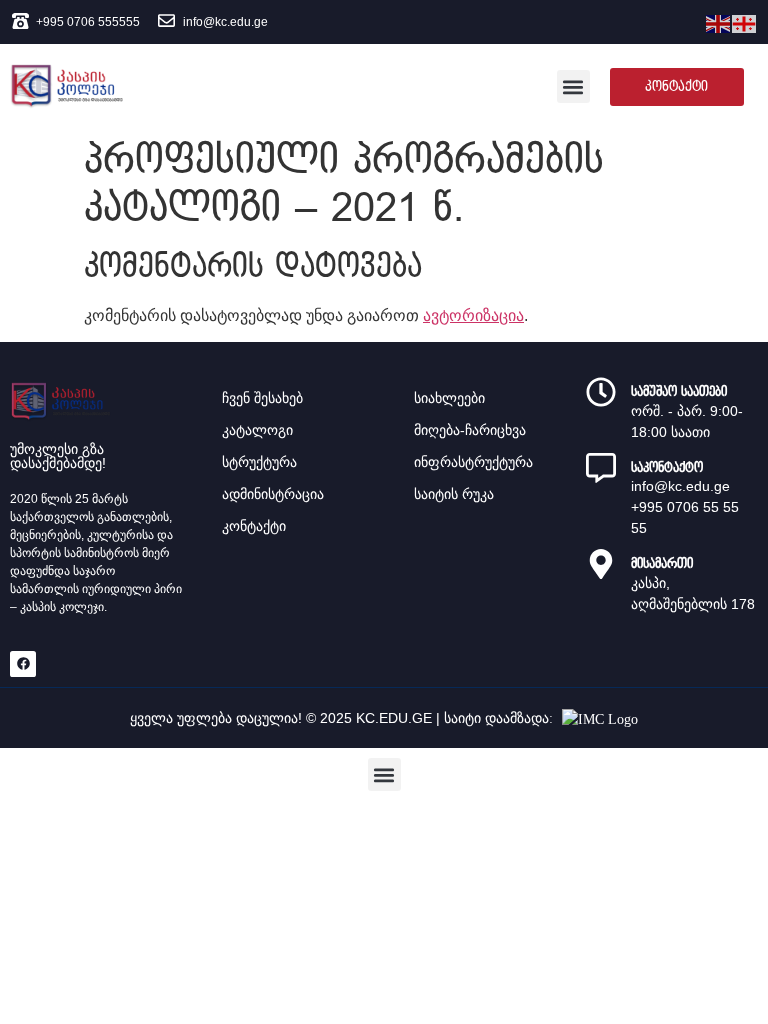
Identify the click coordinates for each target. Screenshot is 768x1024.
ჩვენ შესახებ (262, 398)
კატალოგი (257, 430)
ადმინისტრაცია (273, 494)
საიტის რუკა (454, 494)
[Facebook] (23, 664)
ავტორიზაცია (473, 315)
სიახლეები (449, 398)
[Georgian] (745, 22)
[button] (573, 86)
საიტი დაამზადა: (500, 718)
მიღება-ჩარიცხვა (470, 430)
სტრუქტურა (259, 462)
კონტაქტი (254, 526)
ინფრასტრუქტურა (473, 462)
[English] (719, 22)
